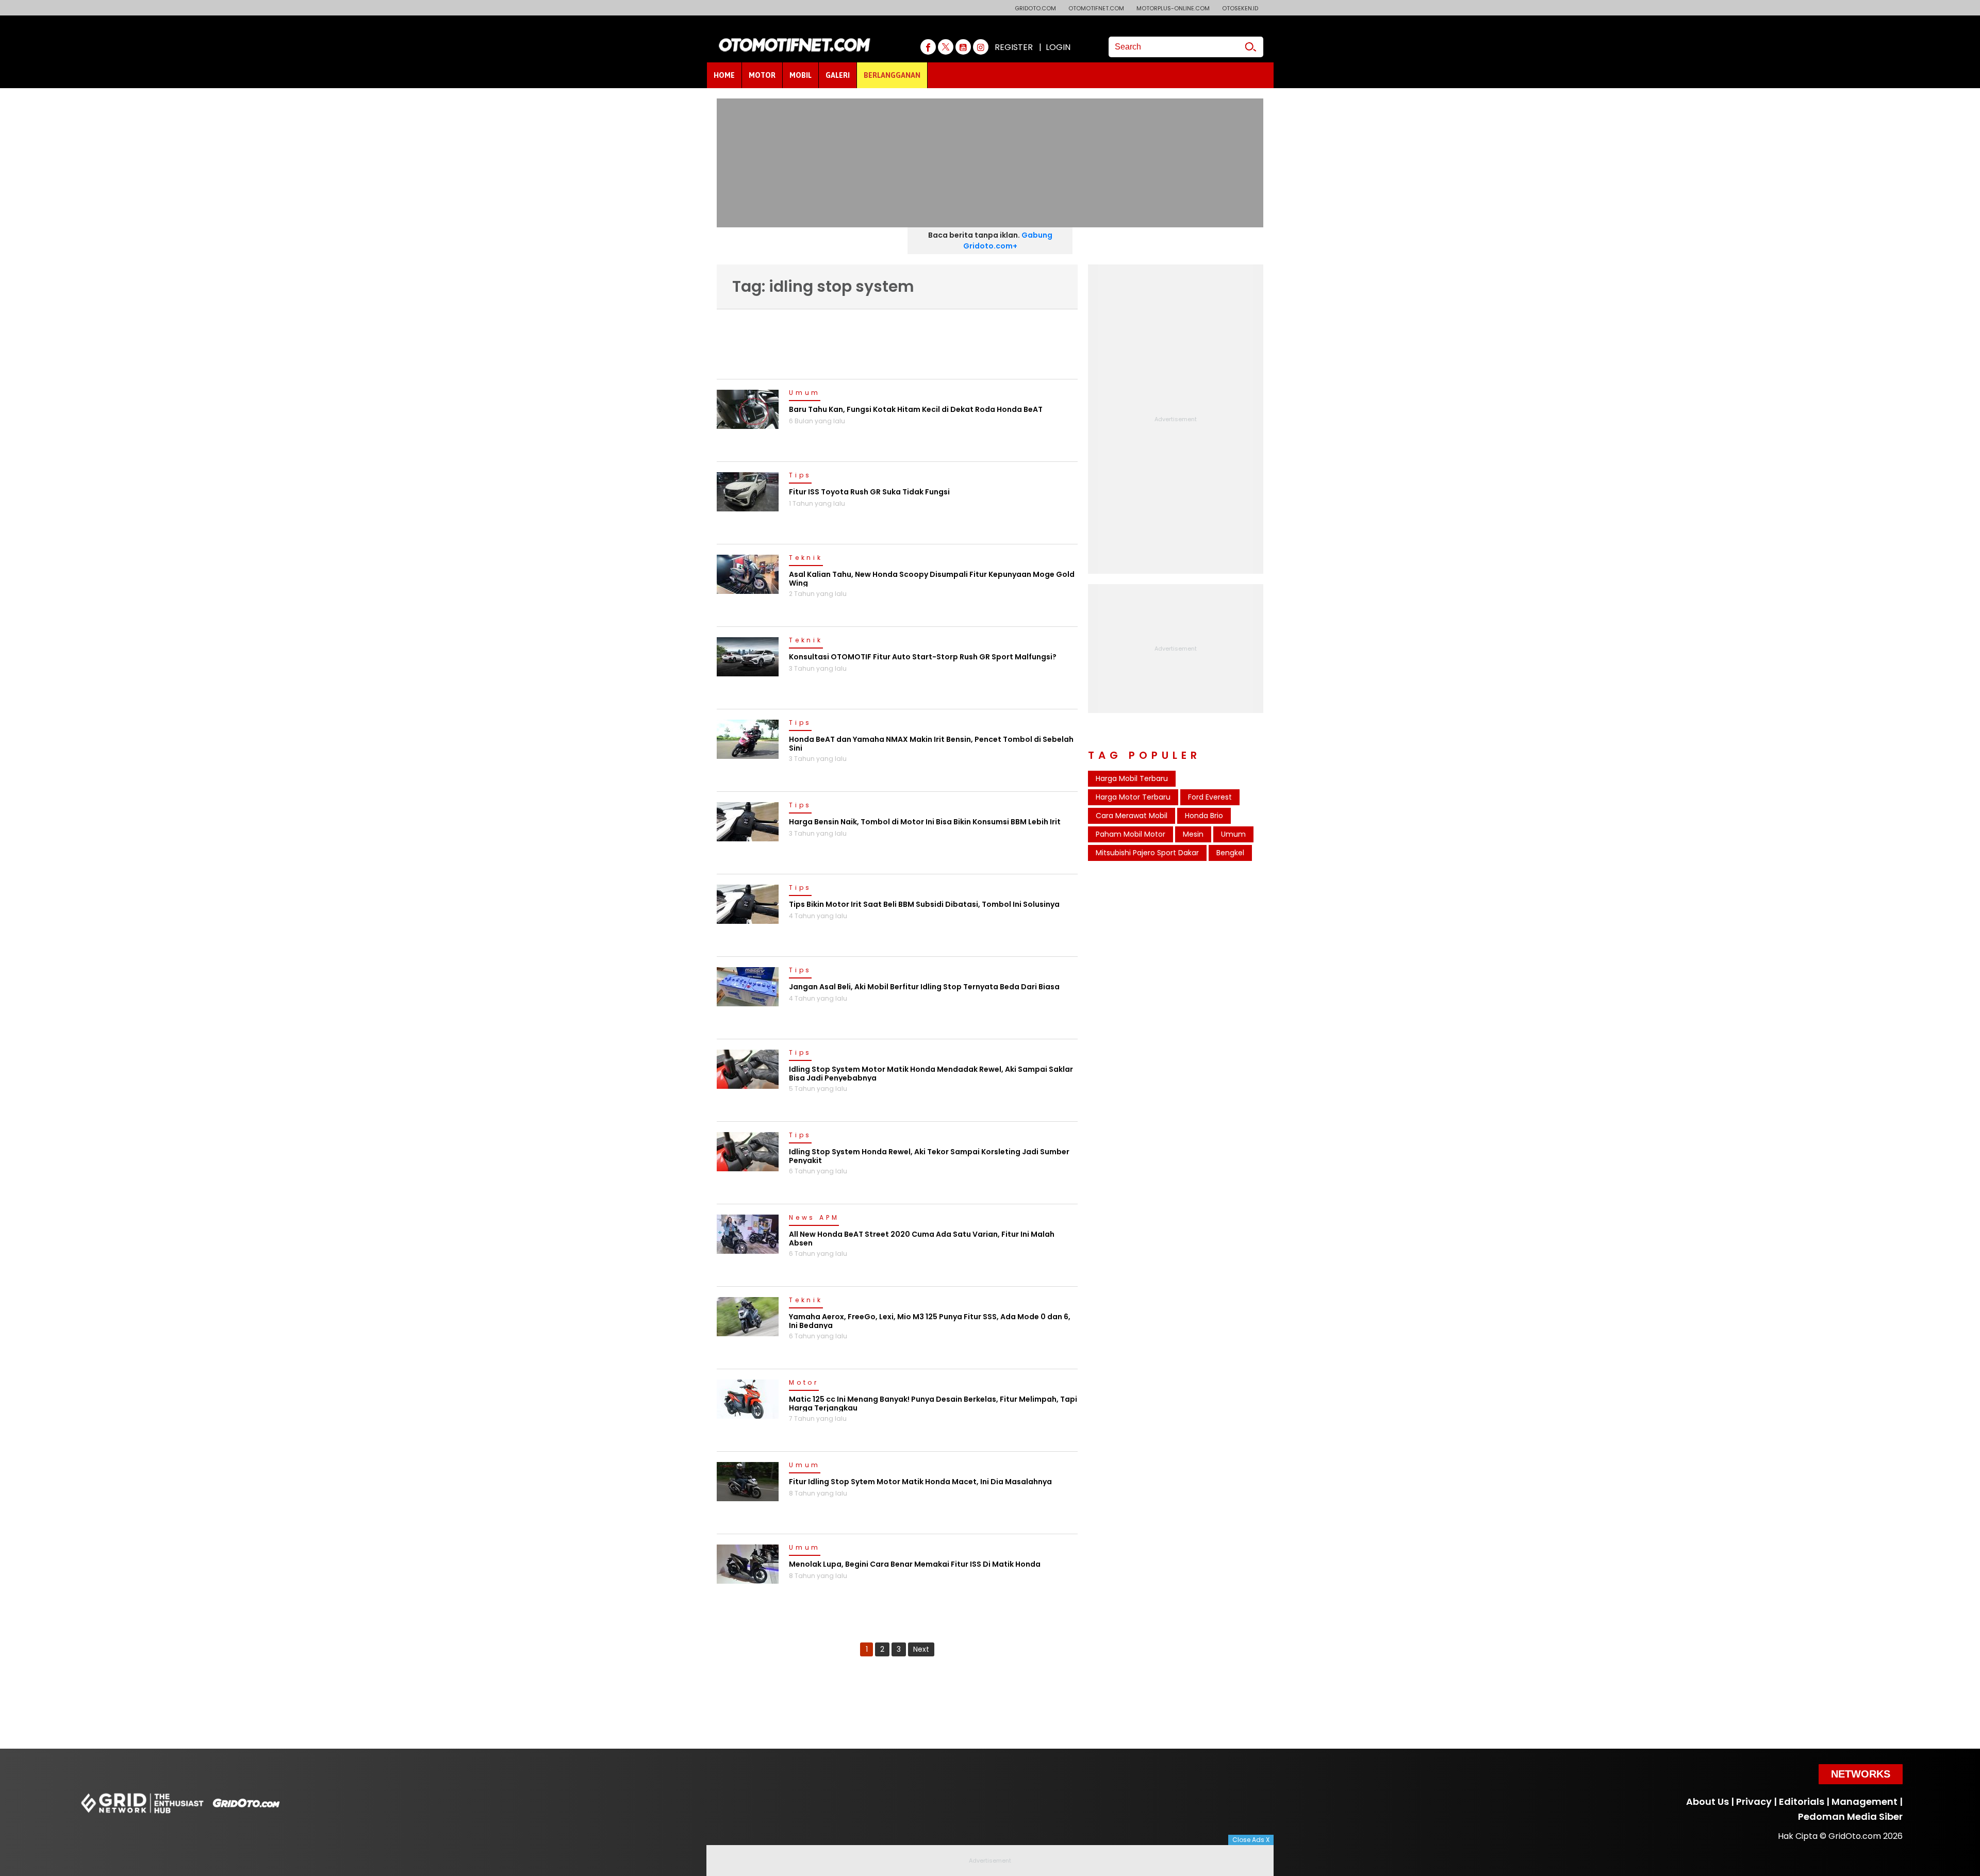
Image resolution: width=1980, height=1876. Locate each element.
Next (921, 1649)
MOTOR (762, 75)
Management (1864, 1802)
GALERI (838, 75)
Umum (805, 393)
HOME (724, 75)
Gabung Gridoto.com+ (1008, 240)
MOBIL (801, 75)
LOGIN (1058, 47)
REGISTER (1014, 47)
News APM (814, 1218)
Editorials (1802, 1802)
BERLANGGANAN (892, 75)
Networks (1861, 1774)
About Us (1707, 1802)
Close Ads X (1251, 1840)
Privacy (1754, 1802)
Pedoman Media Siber (1850, 1816)
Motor (804, 1383)
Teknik (806, 558)
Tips (800, 476)
